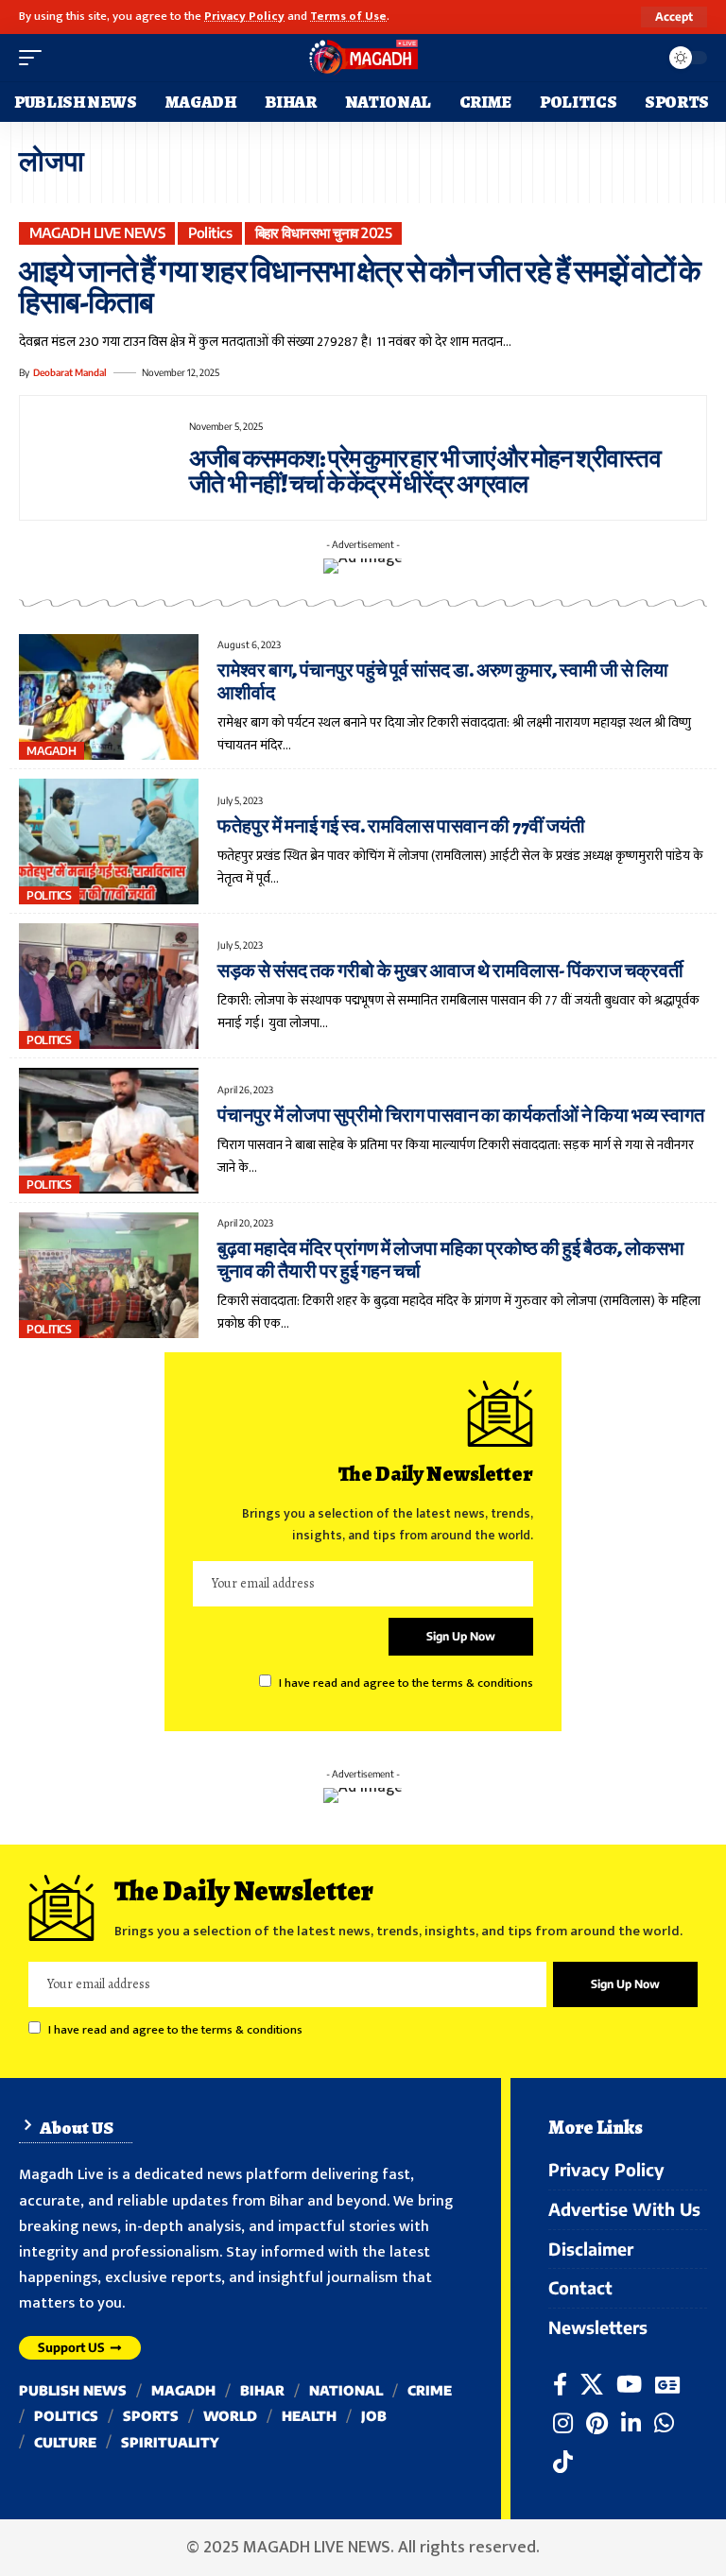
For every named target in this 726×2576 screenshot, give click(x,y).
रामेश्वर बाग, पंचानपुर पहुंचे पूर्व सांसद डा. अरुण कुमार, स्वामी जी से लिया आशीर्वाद (443, 682)
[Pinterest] (597, 2423)
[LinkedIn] (631, 2423)
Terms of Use (348, 17)
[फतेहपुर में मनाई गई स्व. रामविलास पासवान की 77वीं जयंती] (109, 841)
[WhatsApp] (664, 2423)
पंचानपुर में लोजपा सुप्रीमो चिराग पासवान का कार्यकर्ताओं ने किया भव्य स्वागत (461, 1116)
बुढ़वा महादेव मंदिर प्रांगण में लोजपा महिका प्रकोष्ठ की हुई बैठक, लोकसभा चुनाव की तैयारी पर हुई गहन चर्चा (451, 1260)
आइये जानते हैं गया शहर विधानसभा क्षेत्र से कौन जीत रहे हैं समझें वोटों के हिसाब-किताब (360, 287)
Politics (210, 232)
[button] (674, 17)
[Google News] (667, 2385)
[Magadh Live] (363, 58)
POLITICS (49, 895)
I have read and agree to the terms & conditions (406, 1683)
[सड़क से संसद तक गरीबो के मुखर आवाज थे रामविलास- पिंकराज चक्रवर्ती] (109, 986)
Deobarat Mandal (70, 372)
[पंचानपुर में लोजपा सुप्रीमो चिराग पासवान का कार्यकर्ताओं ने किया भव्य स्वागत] (109, 1131)
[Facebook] (560, 2385)
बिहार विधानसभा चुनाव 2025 (324, 232)
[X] (592, 2385)
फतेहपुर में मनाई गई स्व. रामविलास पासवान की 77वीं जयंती (401, 826)
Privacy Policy (244, 17)
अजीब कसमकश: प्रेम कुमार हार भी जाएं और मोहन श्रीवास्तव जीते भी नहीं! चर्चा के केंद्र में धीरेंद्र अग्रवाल (425, 472)
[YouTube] (629, 2385)
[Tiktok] (563, 2462)
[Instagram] (563, 2423)
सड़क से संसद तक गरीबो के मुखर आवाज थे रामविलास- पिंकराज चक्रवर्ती (450, 971)
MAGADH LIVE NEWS (97, 232)
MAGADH (51, 751)
